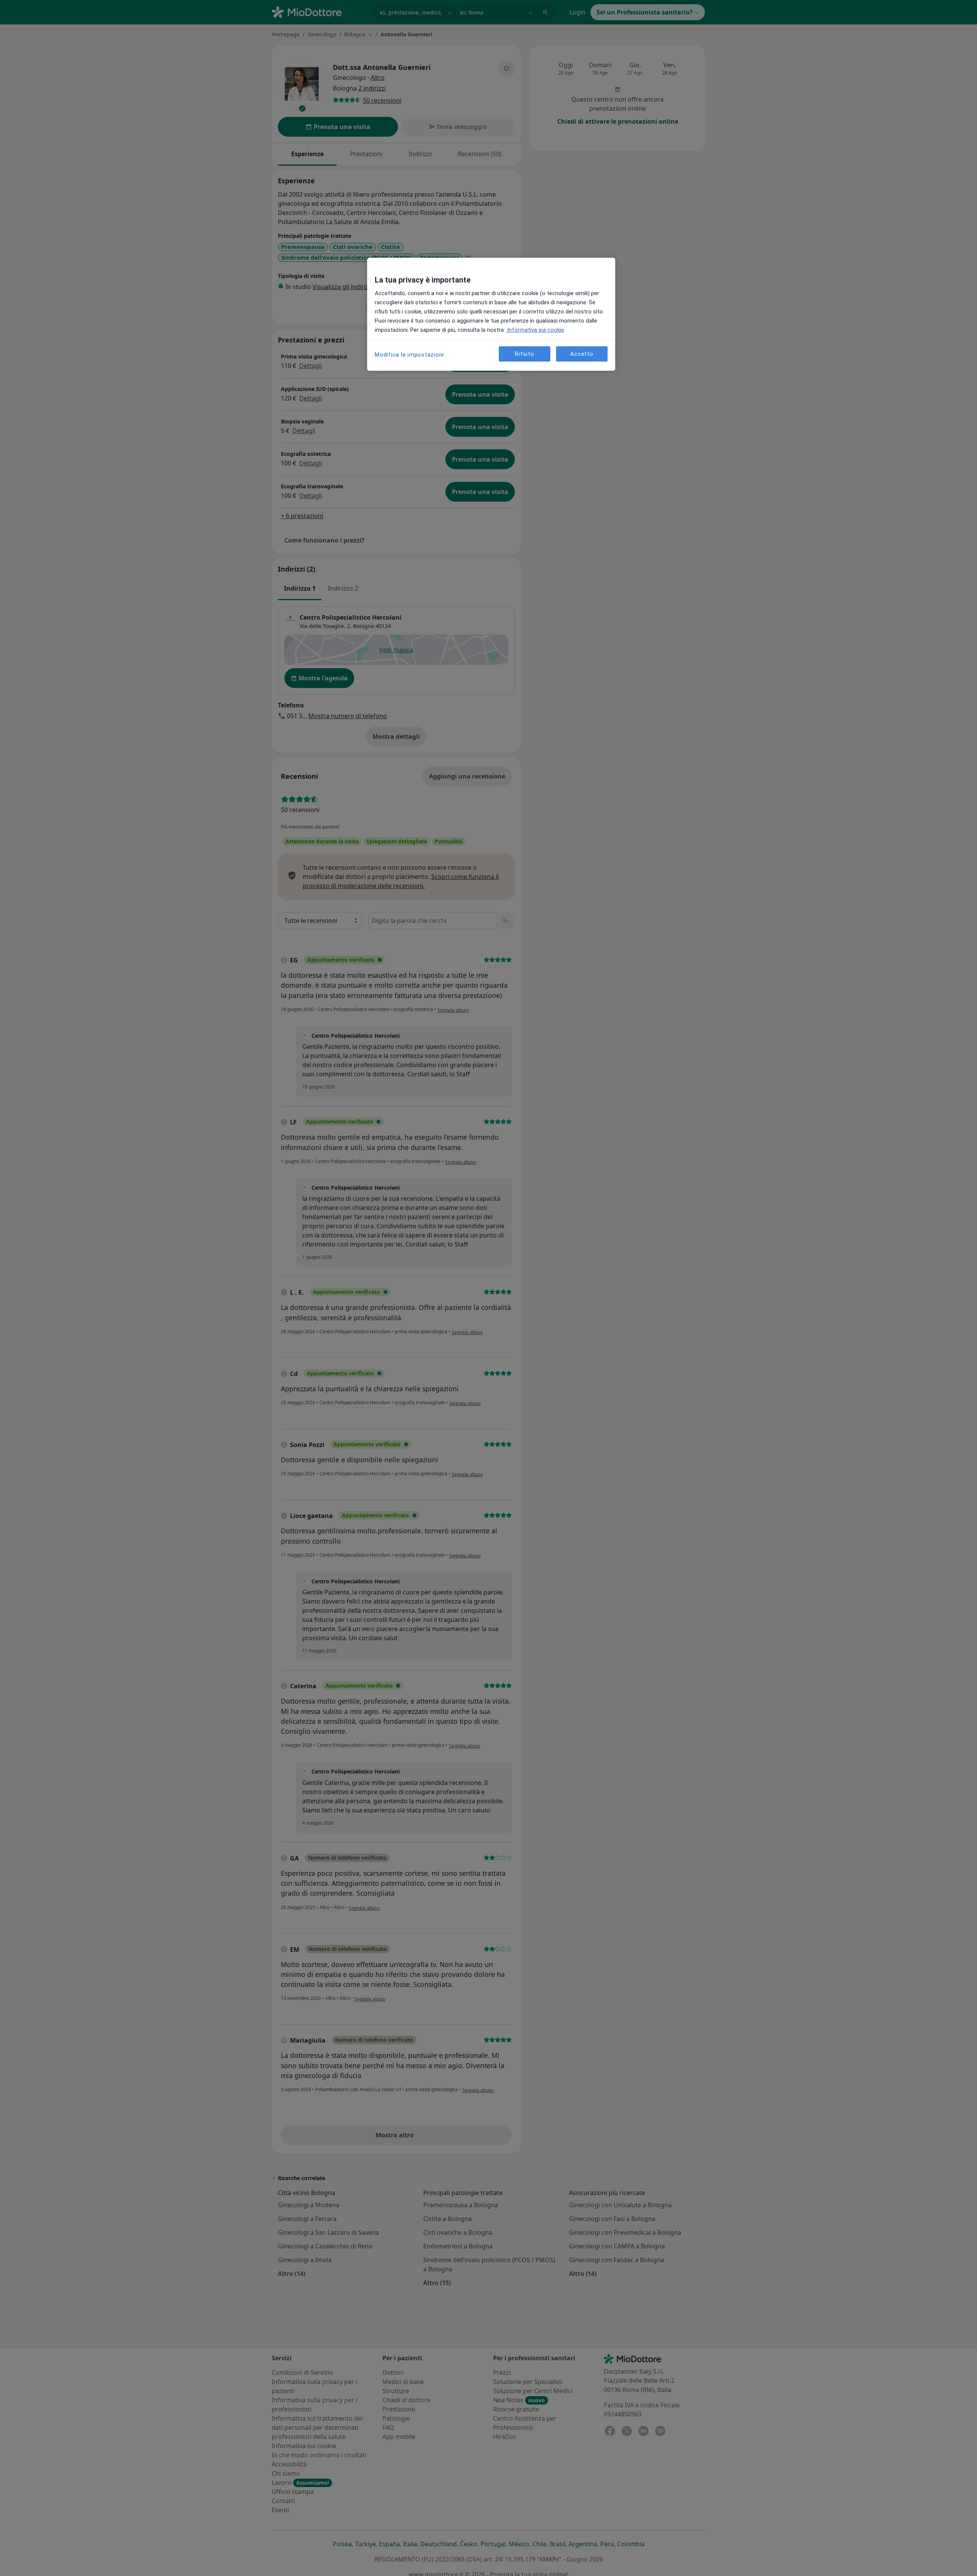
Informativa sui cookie (535, 330)
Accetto (582, 354)
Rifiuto (524, 354)
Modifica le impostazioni (409, 355)
